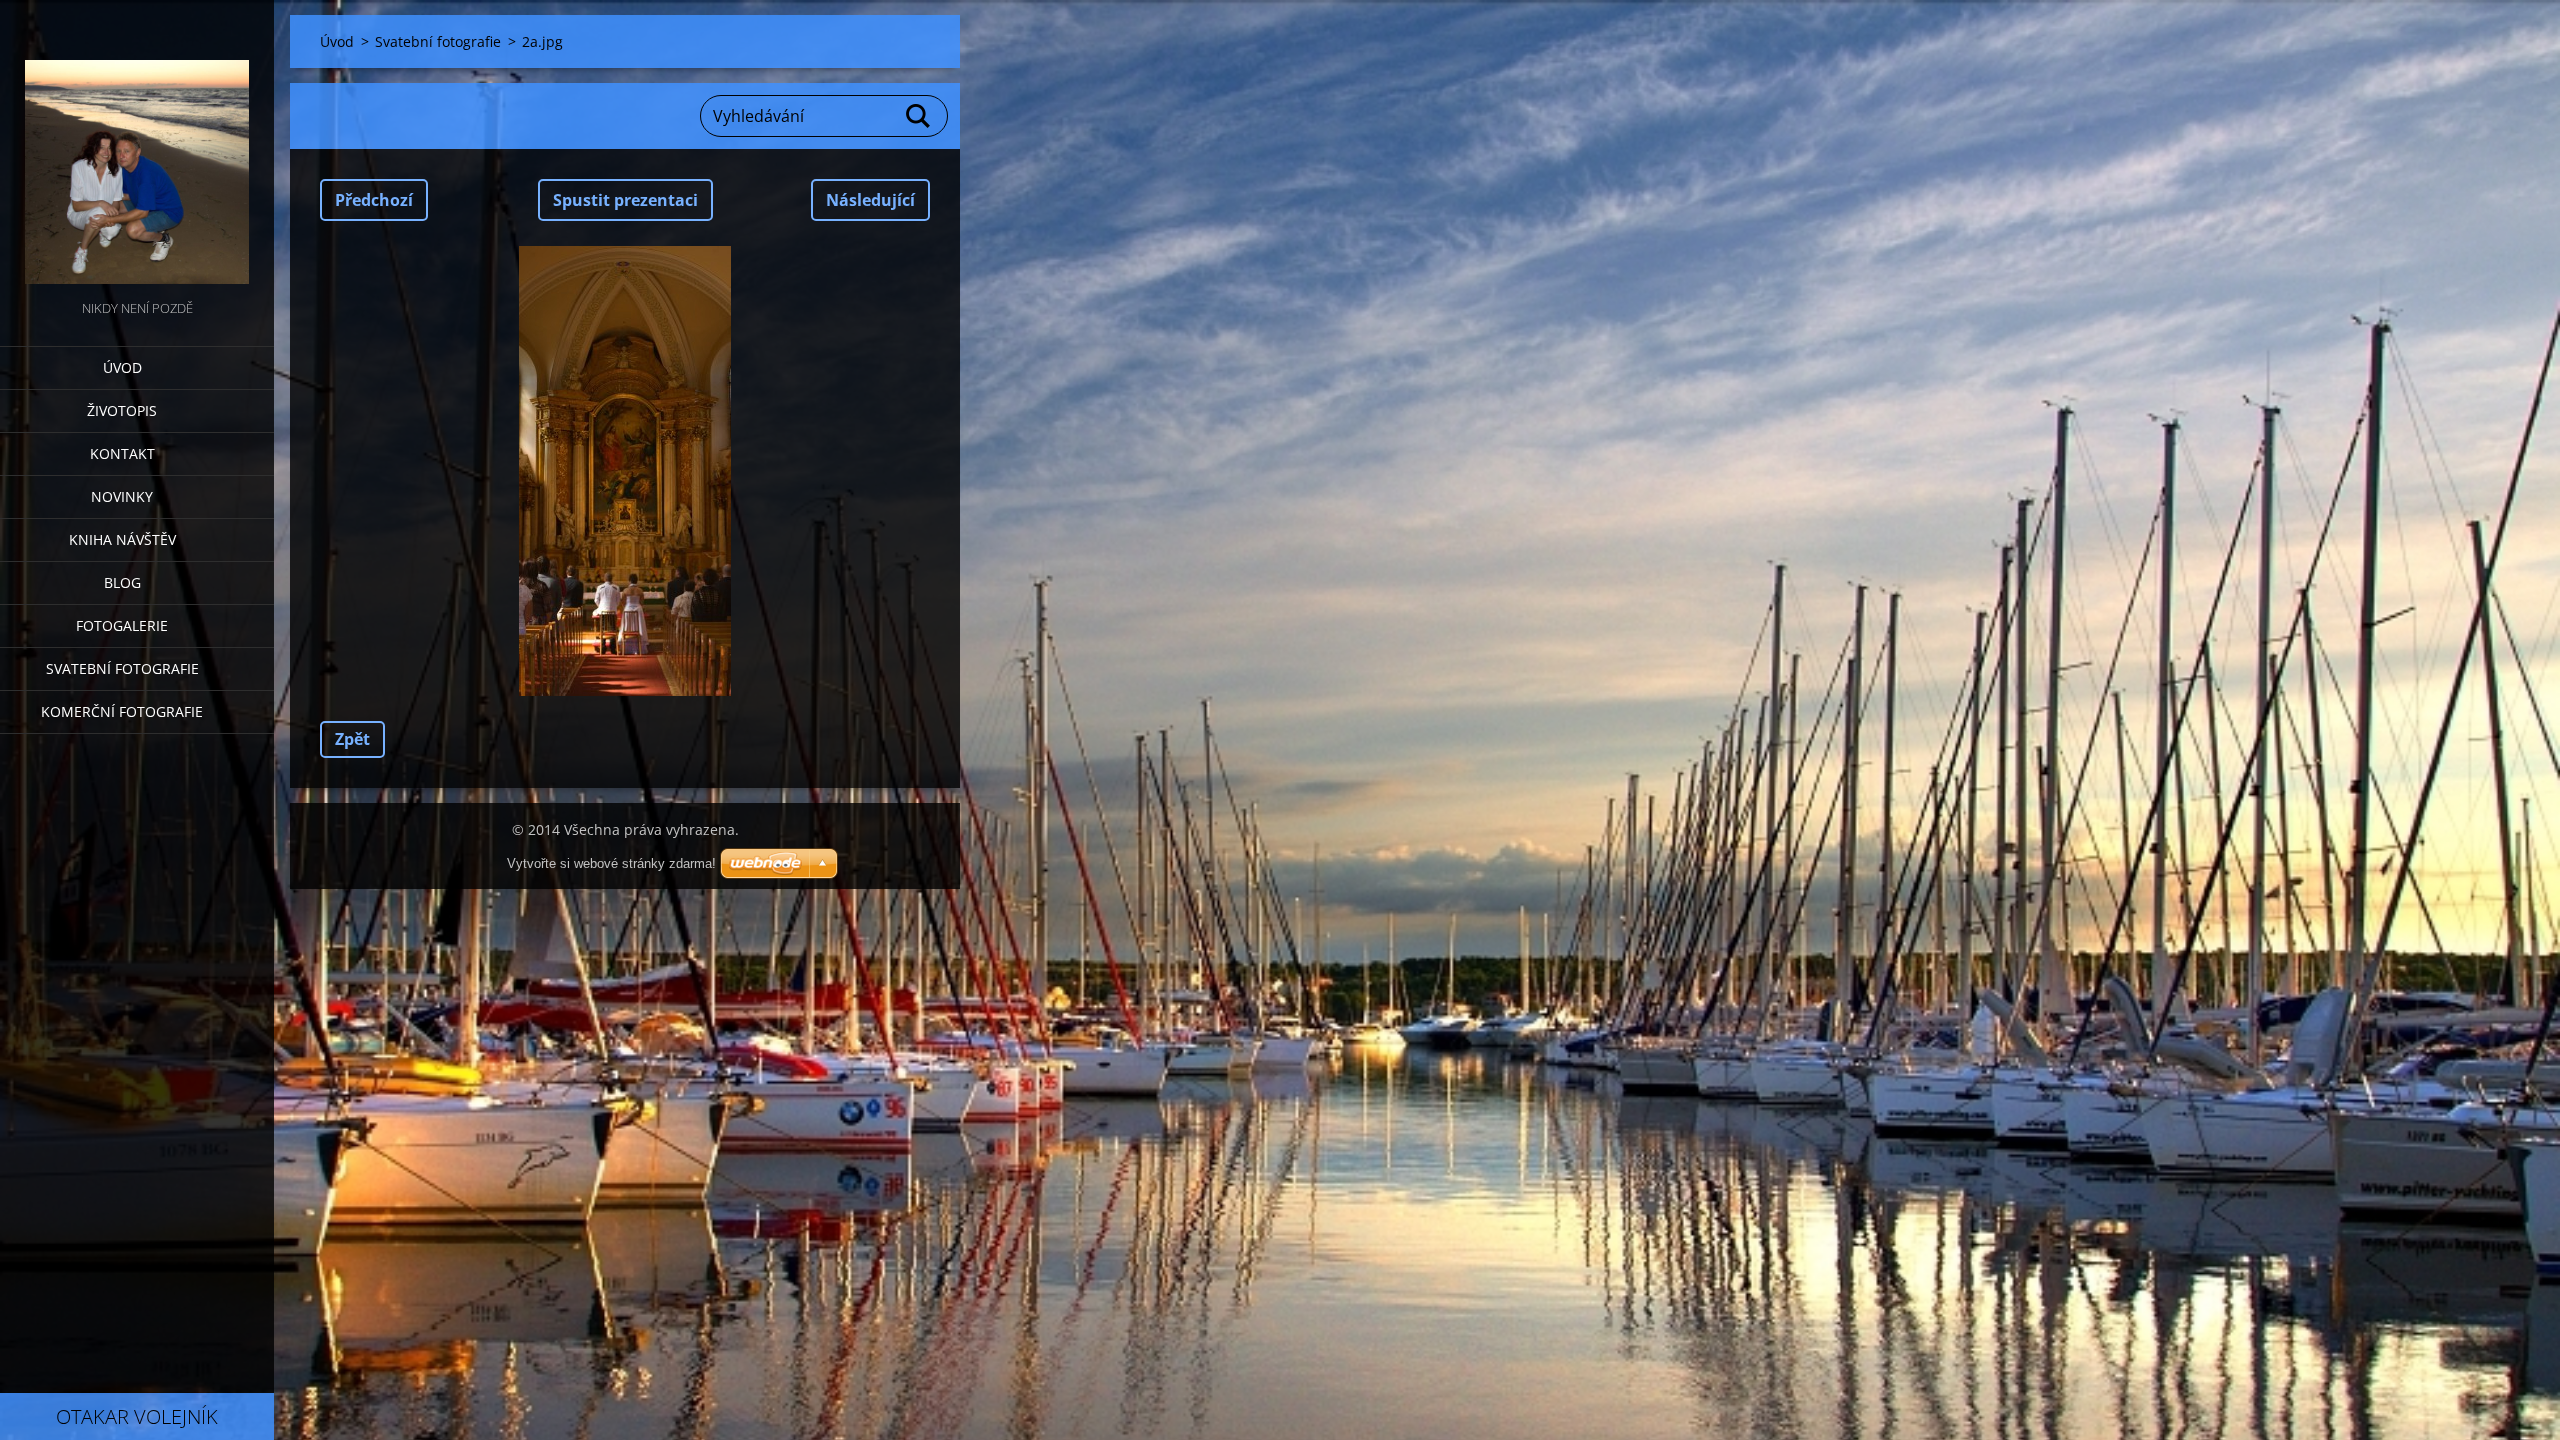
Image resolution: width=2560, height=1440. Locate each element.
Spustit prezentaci (625, 200)
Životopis (122, 410)
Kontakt (122, 453)
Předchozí (374, 200)
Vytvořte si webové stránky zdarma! (611, 863)
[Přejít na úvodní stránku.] (137, 148)
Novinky (122, 496)
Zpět (352, 739)
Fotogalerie (122, 625)
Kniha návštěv (122, 539)
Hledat (919, 116)
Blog (122, 582)
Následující (870, 200)
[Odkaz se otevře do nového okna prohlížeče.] (625, 471)
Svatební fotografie (122, 668)
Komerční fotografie (122, 711)
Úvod (122, 367)
